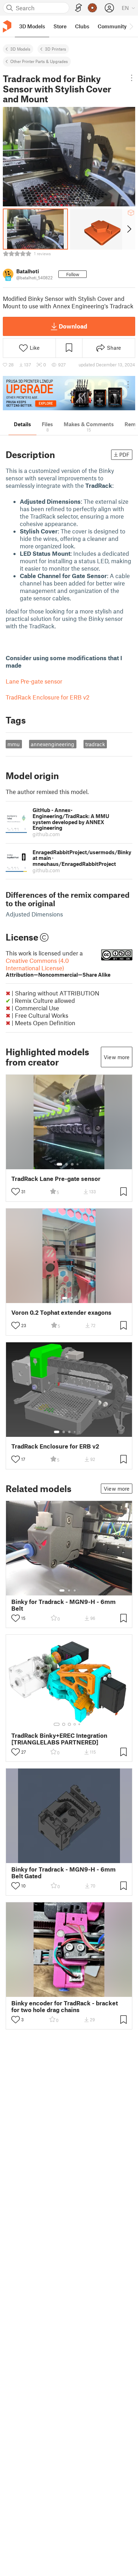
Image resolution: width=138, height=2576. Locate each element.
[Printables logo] (7, 26)
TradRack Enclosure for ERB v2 (48, 697)
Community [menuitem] (112, 26)
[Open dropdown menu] (132, 78)
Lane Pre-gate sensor (34, 681)
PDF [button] (124, 455)
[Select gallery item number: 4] (78, 1164)
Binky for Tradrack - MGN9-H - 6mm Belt (64, 1605)
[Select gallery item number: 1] (59, 1164)
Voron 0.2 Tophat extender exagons (61, 1312)
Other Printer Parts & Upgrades (39, 61)
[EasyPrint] (79, 8)
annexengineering (53, 744)
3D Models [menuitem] (32, 26)
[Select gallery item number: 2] (67, 1164)
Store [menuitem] (60, 26)
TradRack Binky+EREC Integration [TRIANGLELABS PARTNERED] (59, 1739)
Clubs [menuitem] (82, 26)
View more (117, 1057)
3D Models (20, 49)
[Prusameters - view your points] (92, 8)
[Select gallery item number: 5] (80, 1432)
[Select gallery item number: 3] (72, 1164)
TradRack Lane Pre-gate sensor (56, 1179)
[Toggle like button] (16, 1192)
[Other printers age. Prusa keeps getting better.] (69, 393)
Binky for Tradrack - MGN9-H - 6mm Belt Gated (64, 1873)
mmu (14, 744)
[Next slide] (129, 229)
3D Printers (56, 49)
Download (73, 326)
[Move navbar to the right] (131, 26)
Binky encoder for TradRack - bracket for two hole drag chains (65, 2006)
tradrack (95, 744)
